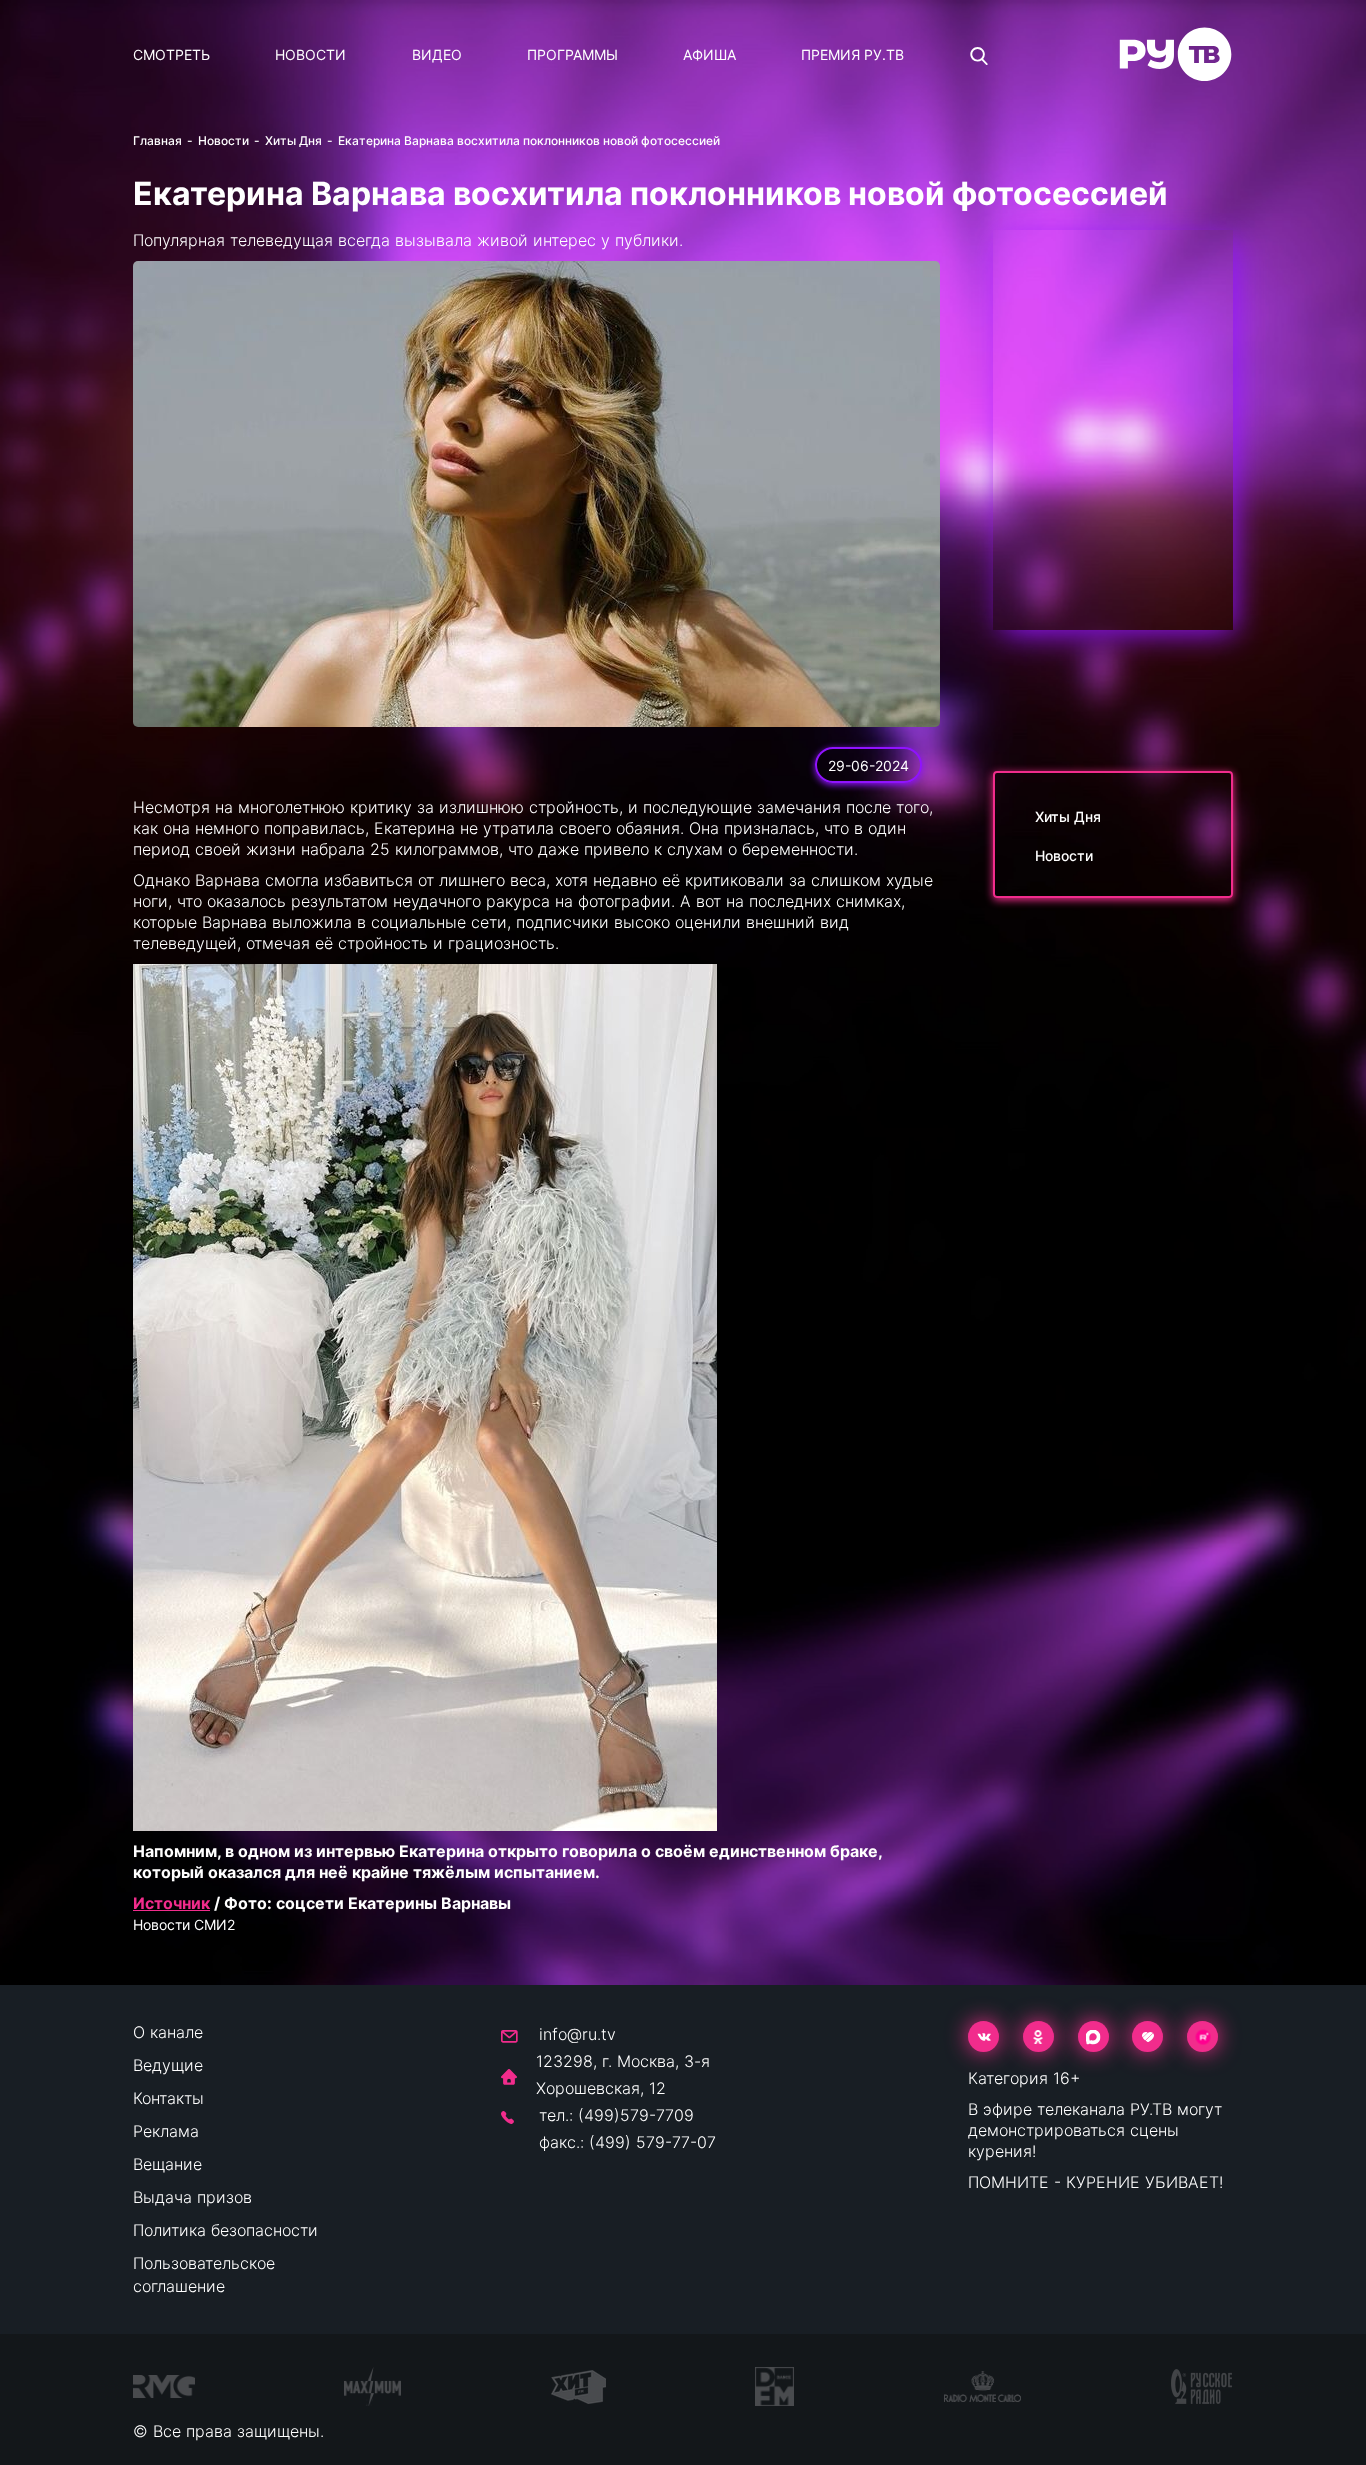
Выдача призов (192, 2197)
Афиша (709, 54)
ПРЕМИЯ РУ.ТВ (852, 54)
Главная (157, 140)
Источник (171, 1903)
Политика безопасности (225, 2230)
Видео (437, 54)
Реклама (166, 2131)
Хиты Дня (293, 140)
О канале (168, 2032)
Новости (310, 54)
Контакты (168, 2098)
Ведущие (168, 2065)
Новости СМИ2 (184, 1924)
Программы (572, 54)
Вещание (167, 2164)
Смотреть (171, 54)
